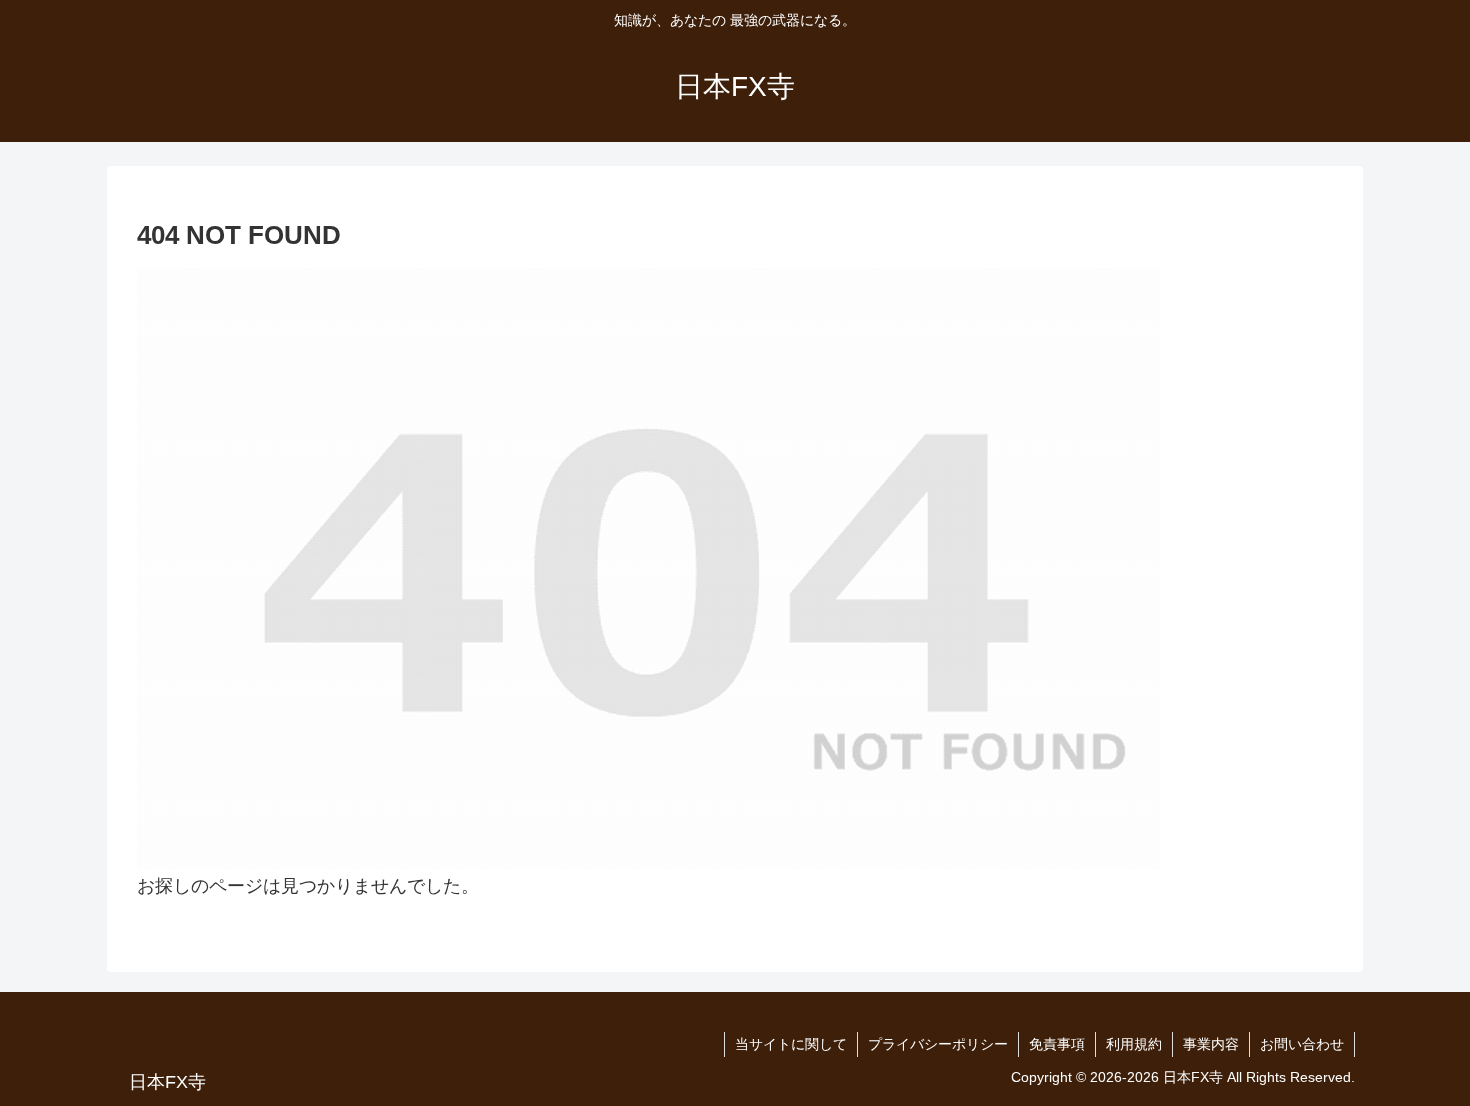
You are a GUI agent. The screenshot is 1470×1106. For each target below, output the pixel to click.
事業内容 (1211, 1044)
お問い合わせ (1302, 1044)
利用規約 (1134, 1044)
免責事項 (1057, 1044)
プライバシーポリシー (938, 1044)
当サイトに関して (791, 1044)
